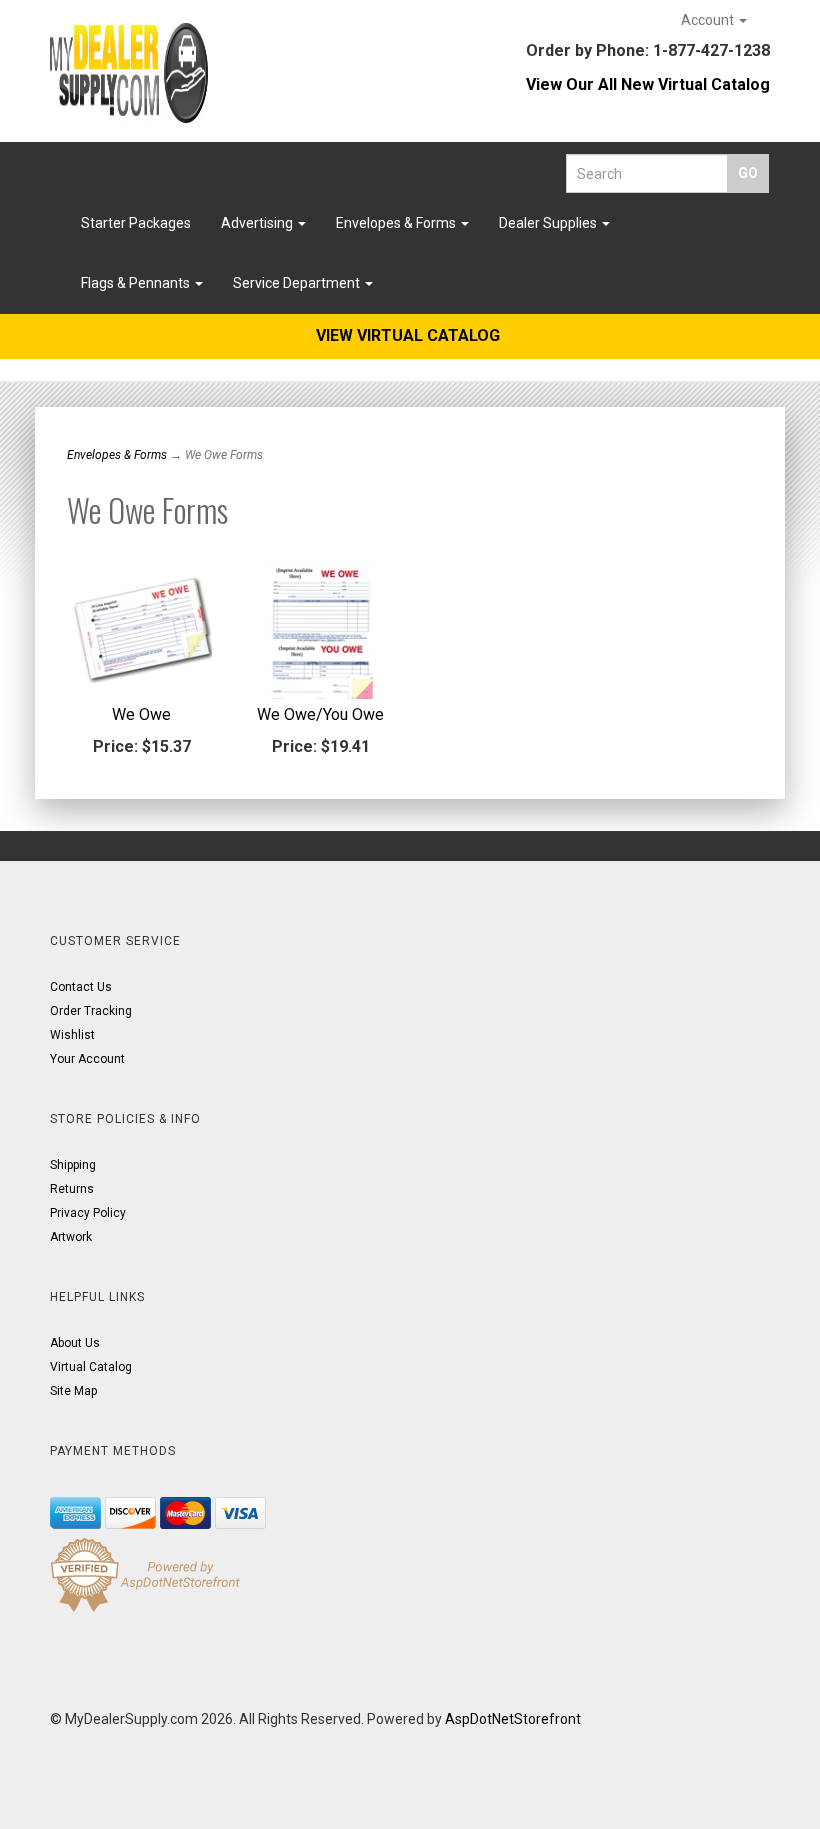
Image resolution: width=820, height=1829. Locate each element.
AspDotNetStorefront (513, 1719)
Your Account (87, 1059)
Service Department (298, 283)
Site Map (73, 1391)
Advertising (258, 223)
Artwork (71, 1237)
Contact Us (81, 987)
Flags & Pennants (137, 283)
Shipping (73, 1165)
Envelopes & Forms (397, 223)
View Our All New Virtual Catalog (648, 84)
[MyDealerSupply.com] (129, 73)
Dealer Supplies (549, 223)
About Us (75, 1343)
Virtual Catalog (91, 1367)
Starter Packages (136, 223)
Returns (72, 1189)
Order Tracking (91, 1011)
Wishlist (72, 1035)
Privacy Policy (88, 1213)
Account (709, 20)
